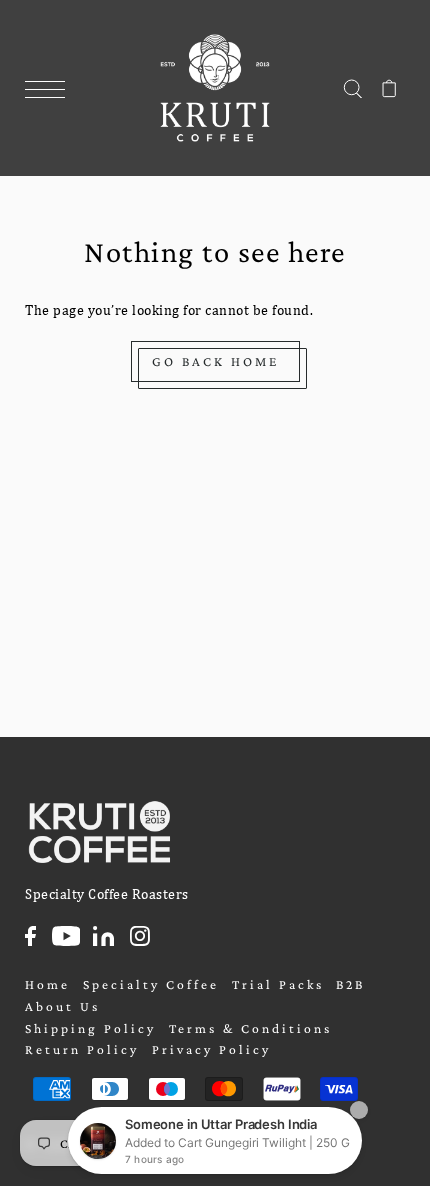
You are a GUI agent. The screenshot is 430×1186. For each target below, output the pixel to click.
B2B (350, 984)
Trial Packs (278, 984)
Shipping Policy (90, 1028)
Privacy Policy (211, 1049)
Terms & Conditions (250, 1028)
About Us (62, 1006)
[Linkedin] (103, 935)
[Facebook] (30, 935)
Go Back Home (215, 361)
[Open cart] (389, 88)
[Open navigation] (50, 90)
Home (47, 984)
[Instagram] (140, 935)
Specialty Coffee (151, 984)
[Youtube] (66, 935)
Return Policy (82, 1049)
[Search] (352, 88)
